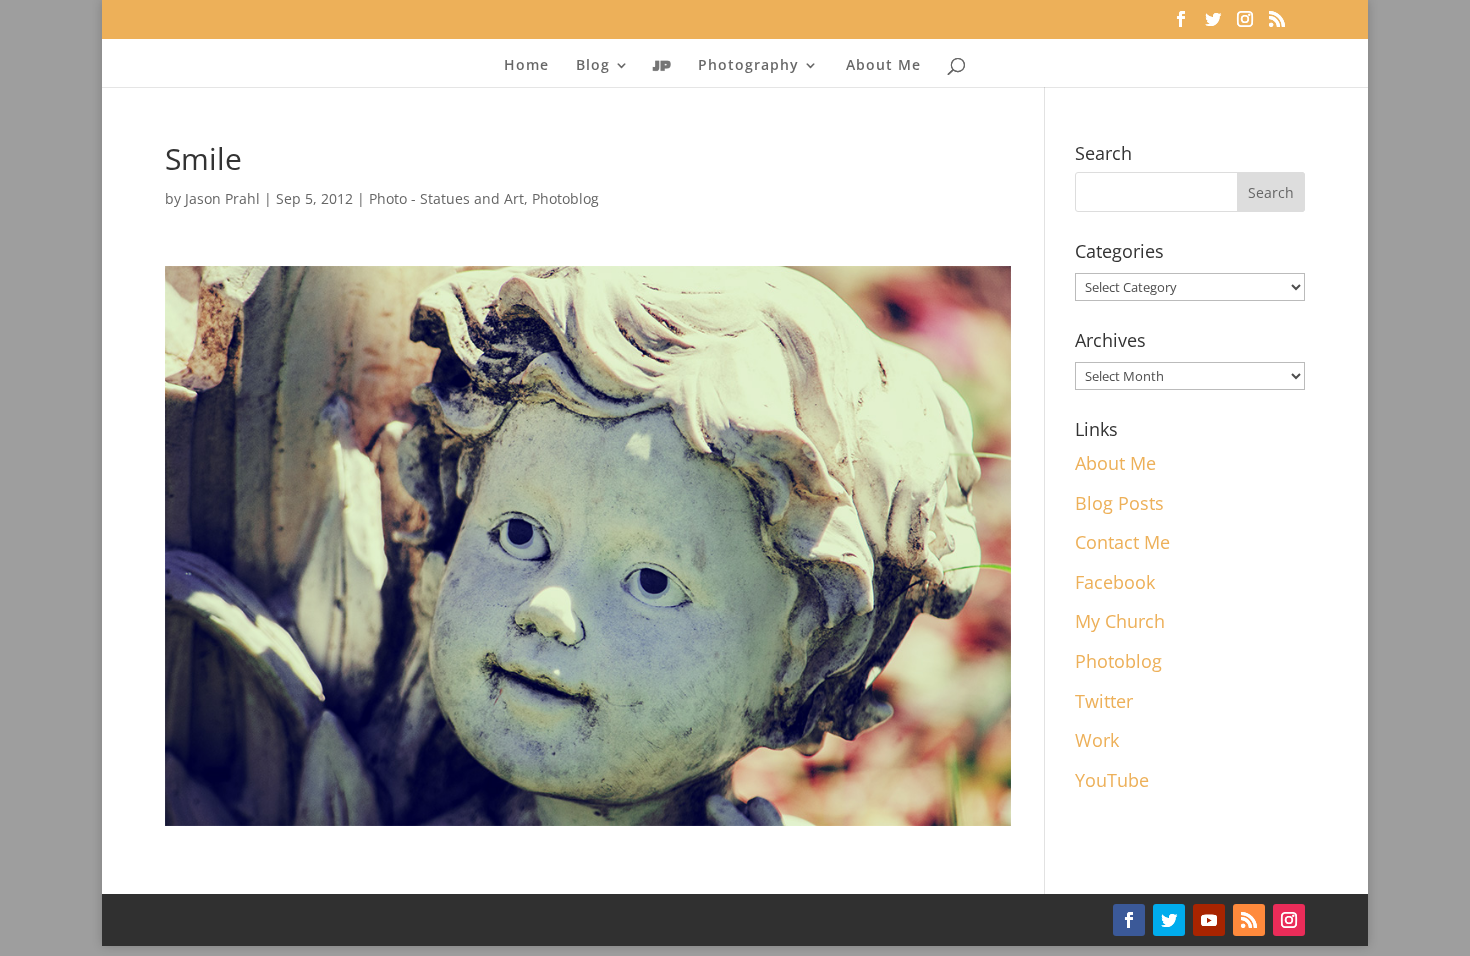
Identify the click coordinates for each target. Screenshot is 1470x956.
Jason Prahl (222, 198)
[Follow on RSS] (1249, 920)
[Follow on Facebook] (1129, 920)
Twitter (1104, 701)
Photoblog (565, 198)
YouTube (1112, 780)
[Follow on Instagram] (1289, 920)
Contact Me (1122, 542)
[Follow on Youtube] (1209, 920)
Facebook (1115, 582)
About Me (883, 66)
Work (1097, 740)
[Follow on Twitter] (1169, 920)
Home (526, 66)
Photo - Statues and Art (446, 198)
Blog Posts (1119, 503)
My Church (1120, 621)
